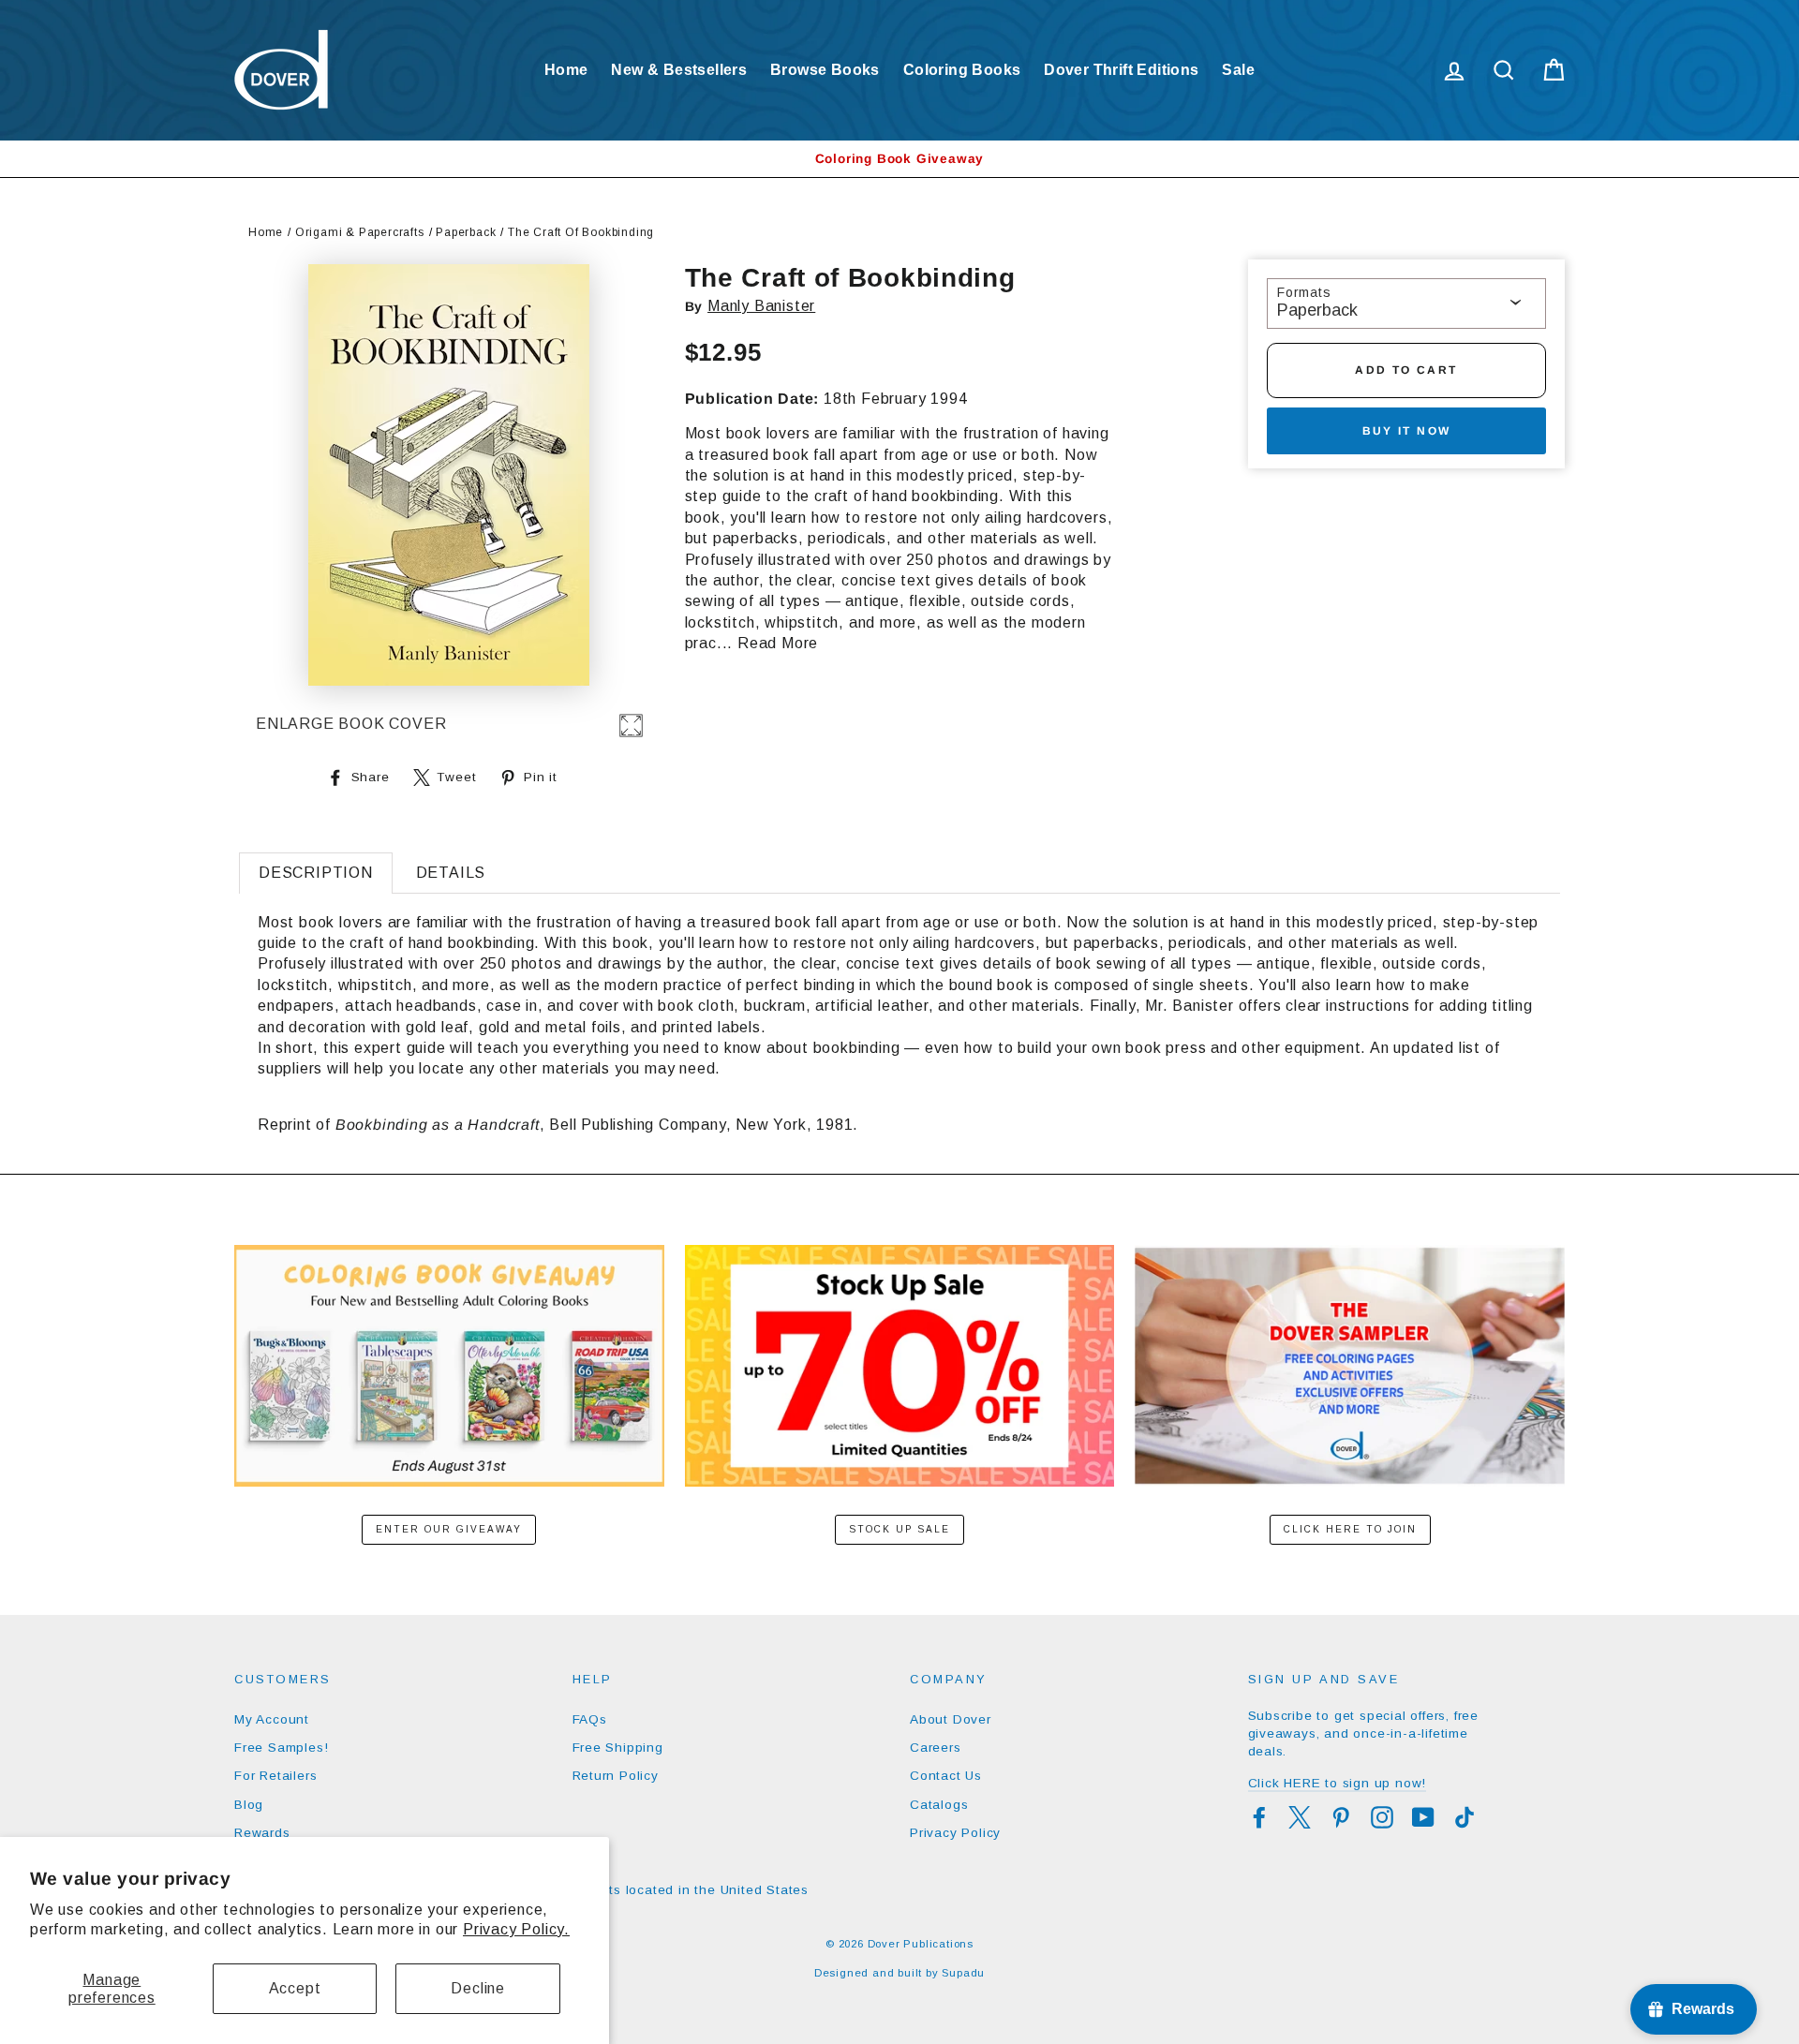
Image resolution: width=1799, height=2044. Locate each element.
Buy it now (1407, 431)
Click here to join (1350, 1529)
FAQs (590, 1719)
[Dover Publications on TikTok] (1464, 1817)
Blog (249, 1805)
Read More (778, 643)
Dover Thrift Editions (1121, 70)
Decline (478, 1988)
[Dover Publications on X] (1300, 1817)
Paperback (466, 232)
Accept (295, 1988)
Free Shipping (618, 1748)
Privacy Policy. (516, 1929)
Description (316, 873)
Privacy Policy (955, 1833)
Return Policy (616, 1776)
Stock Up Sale (899, 1529)
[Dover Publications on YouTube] (1423, 1817)
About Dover (951, 1719)
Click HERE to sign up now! (1338, 1783)
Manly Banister (761, 306)
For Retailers (275, 1776)
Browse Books (825, 70)
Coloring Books (962, 70)
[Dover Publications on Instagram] (1382, 1817)
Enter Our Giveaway (449, 1529)
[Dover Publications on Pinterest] (1341, 1817)
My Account (272, 1719)
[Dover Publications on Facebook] (1259, 1817)
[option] (899, 159)
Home (566, 70)
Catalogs (939, 1805)
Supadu (963, 1973)
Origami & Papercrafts (360, 232)
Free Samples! (281, 1748)
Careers (936, 1748)
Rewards (262, 1833)
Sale (1238, 70)
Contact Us (946, 1776)
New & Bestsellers (679, 70)
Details (451, 873)
